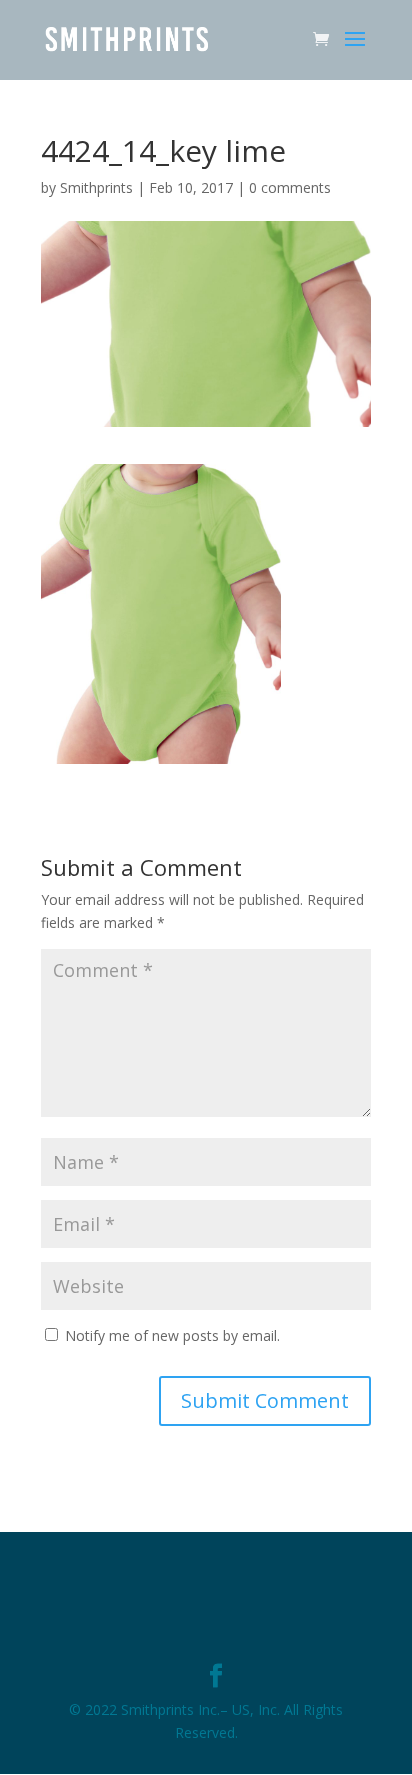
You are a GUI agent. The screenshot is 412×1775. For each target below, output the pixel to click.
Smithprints (96, 187)
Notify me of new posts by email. (172, 1335)
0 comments (290, 187)
